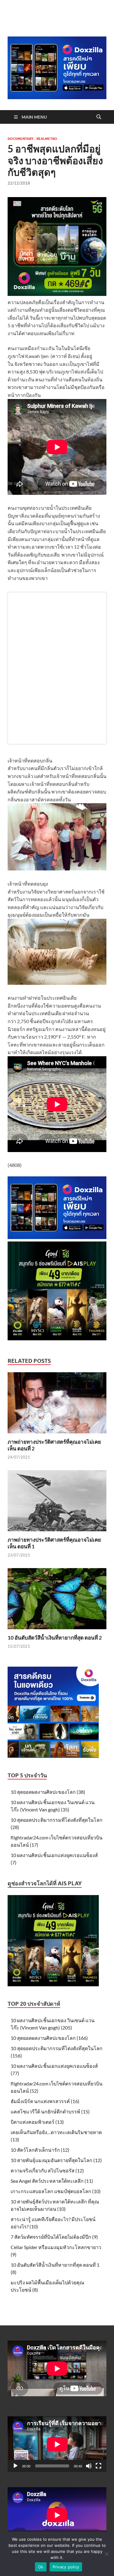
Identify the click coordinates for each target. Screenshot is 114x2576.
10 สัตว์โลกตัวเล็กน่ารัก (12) (40, 2150)
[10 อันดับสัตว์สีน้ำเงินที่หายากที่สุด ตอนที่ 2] (57, 1600)
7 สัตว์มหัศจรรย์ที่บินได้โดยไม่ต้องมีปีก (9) (54, 2237)
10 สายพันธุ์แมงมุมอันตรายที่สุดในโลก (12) (56, 2160)
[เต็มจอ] (98, 2466)
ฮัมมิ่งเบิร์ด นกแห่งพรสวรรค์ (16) (45, 2101)
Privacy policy (66, 2567)
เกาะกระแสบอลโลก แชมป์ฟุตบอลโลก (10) (56, 2191)
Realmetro (47, 139)
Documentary (21, 139)
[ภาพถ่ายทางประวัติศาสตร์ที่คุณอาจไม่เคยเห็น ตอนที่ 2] (57, 1405)
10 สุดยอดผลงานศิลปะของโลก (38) (48, 1792)
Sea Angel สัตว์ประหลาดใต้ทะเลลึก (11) (52, 2181)
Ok (41, 2567)
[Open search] (99, 117)
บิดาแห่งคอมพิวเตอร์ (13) (37, 2122)
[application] (57, 2444)
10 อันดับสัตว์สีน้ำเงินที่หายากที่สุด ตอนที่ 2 (55, 1638)
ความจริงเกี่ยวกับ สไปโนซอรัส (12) (47, 2170)
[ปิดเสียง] (89, 2466)
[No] (106, 2554)
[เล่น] (16, 2466)
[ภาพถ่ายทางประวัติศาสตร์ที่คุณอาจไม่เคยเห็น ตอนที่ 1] (57, 1503)
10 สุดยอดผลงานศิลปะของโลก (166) (49, 2038)
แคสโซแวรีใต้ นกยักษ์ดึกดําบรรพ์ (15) (50, 2111)
